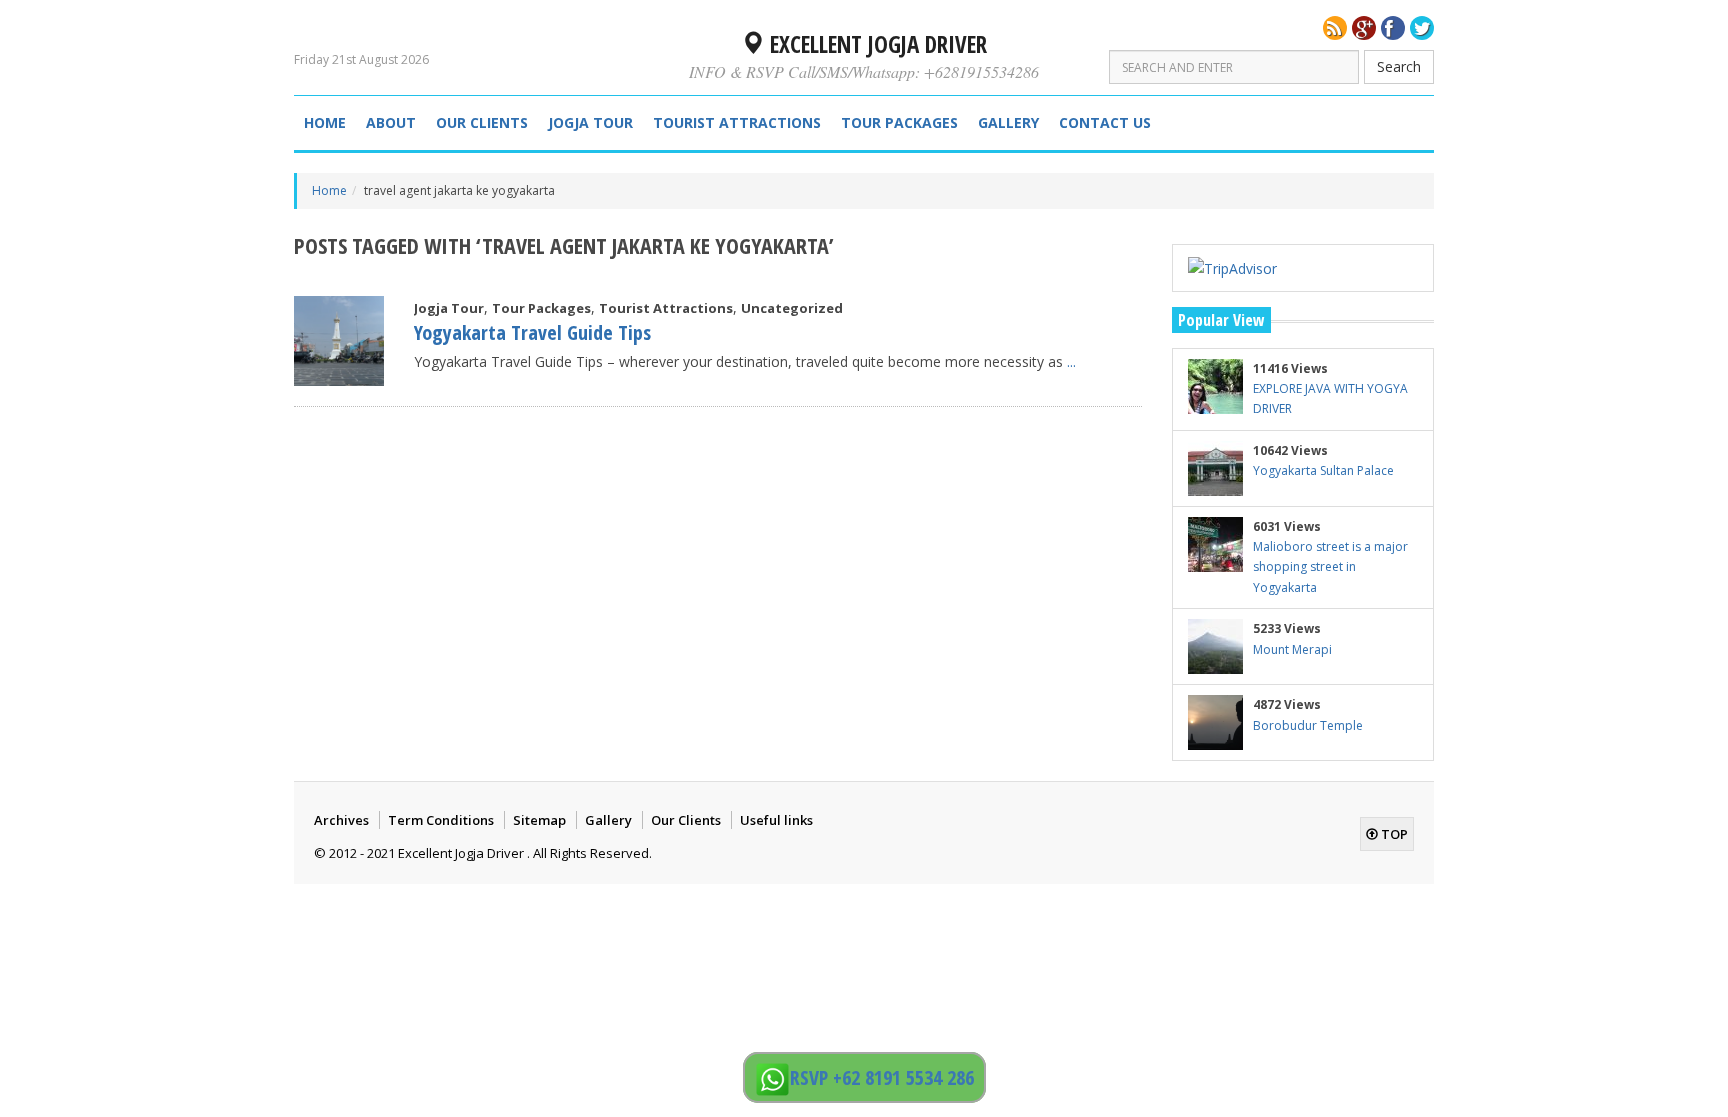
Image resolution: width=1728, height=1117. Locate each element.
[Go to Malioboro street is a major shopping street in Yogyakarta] (1215, 544)
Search (1399, 66)
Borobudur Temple (1308, 725)
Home (325, 122)
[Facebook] (1393, 28)
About (391, 122)
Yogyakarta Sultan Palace (1323, 470)
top (1393, 834)
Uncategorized (792, 308)
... (1071, 361)
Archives (341, 820)
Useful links (776, 820)
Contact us (1105, 122)
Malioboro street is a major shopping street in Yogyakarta (1330, 567)
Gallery (1008, 122)
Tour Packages (899, 122)
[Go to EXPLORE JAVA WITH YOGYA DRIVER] (1215, 386)
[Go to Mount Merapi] (1215, 646)
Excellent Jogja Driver (875, 44)
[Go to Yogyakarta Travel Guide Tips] (339, 341)
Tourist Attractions (737, 122)
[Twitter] (1422, 28)
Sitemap (539, 820)
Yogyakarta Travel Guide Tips (532, 332)
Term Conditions (441, 820)
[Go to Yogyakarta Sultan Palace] (1215, 468)
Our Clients (482, 122)
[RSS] (1335, 28)
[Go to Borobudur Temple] (1215, 722)
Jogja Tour (590, 122)
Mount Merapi (1292, 649)
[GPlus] (1364, 28)
